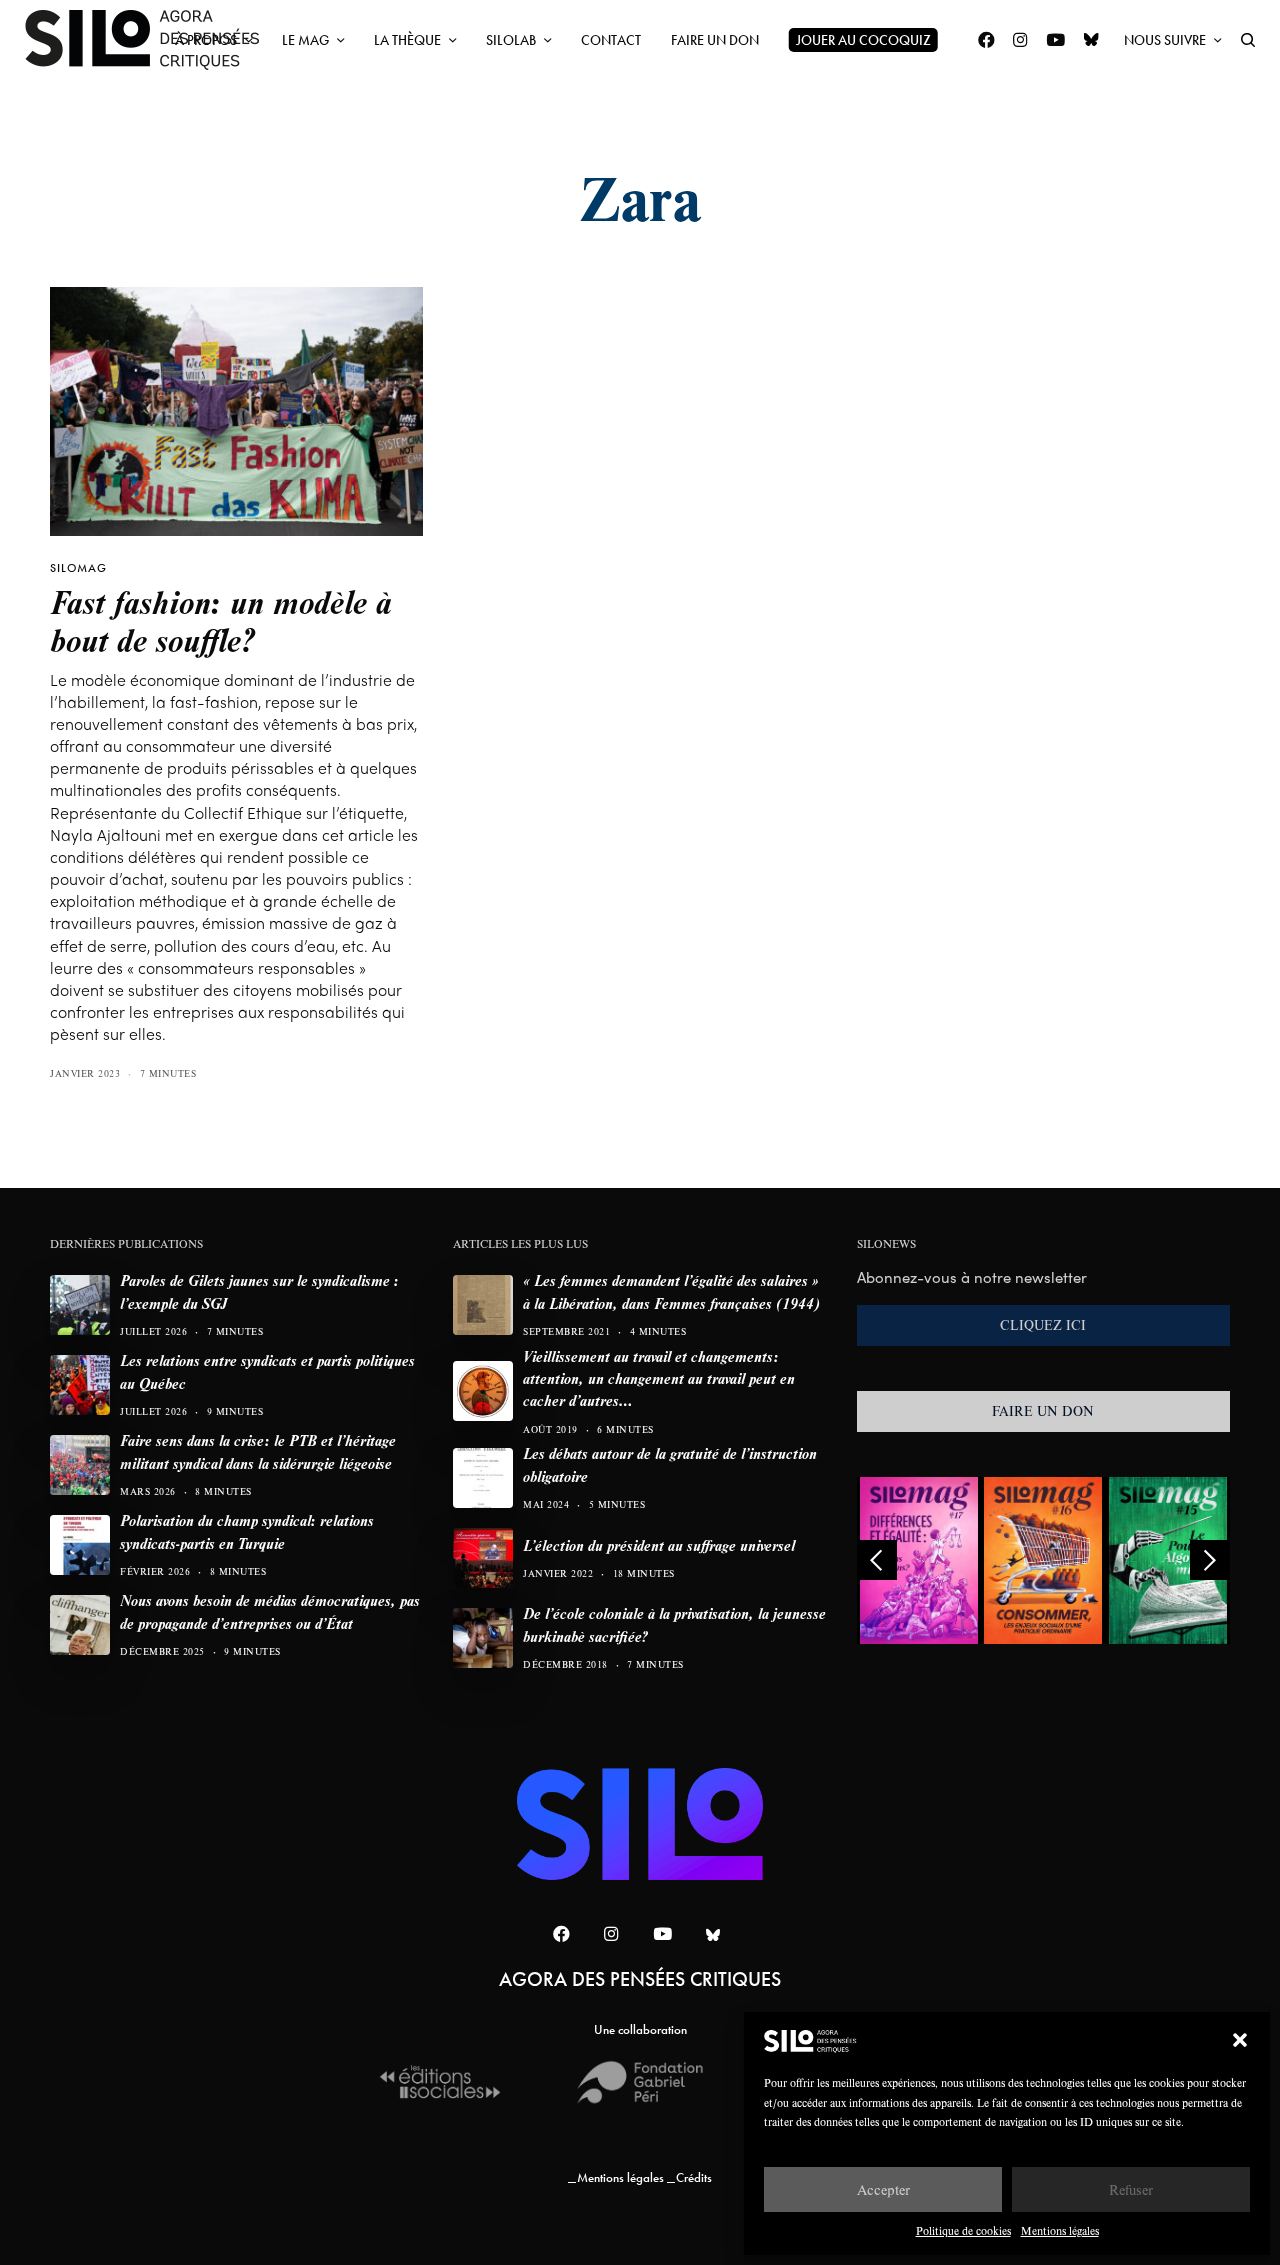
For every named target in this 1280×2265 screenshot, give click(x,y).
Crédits (694, 2177)
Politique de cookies (963, 2230)
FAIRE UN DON (1043, 1411)
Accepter (883, 2189)
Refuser (1131, 2189)
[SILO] (152, 40)
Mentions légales (1060, 2230)
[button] (1240, 2040)
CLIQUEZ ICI (1043, 1325)
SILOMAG (78, 568)
